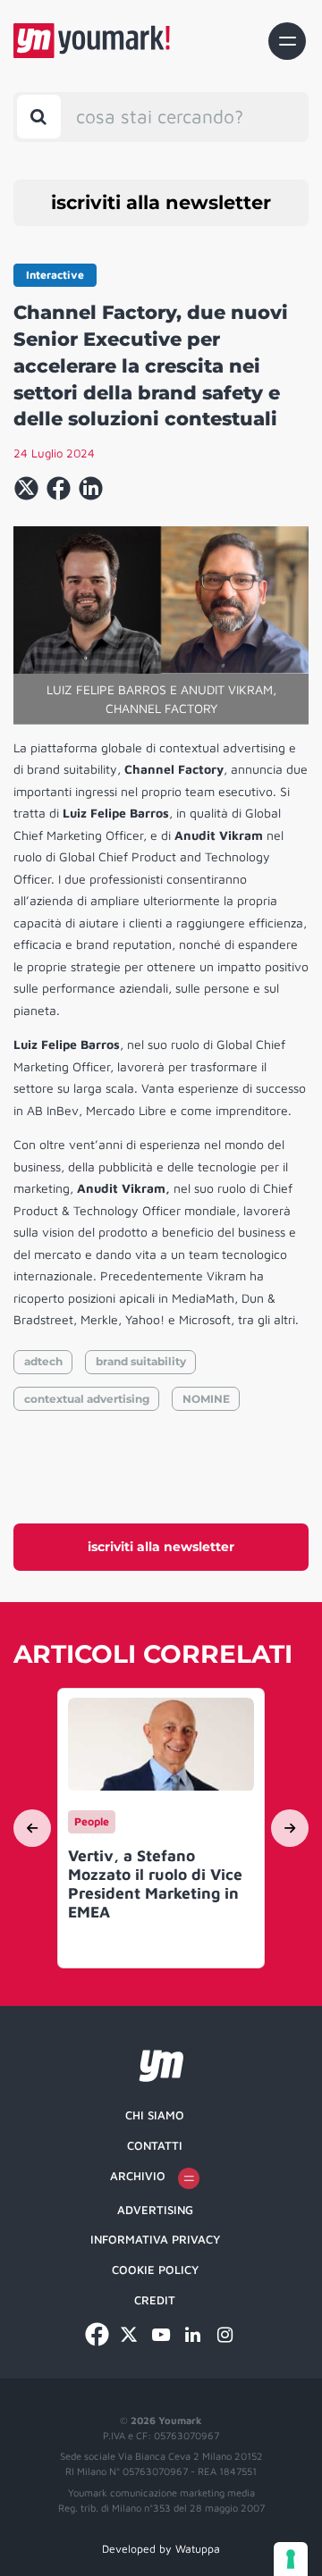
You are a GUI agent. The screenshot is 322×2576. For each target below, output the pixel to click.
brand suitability (141, 1361)
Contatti (155, 2145)
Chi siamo (155, 2115)
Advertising (155, 2210)
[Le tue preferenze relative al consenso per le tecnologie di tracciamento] (291, 2559)
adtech (43, 1361)
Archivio (138, 2176)
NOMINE (206, 1399)
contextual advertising (87, 1399)
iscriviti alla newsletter (161, 202)
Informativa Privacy (155, 2239)
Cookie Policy (155, 2270)
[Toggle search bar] (39, 117)
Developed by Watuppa (161, 2549)
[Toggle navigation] (287, 41)
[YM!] (92, 41)
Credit (155, 2300)
